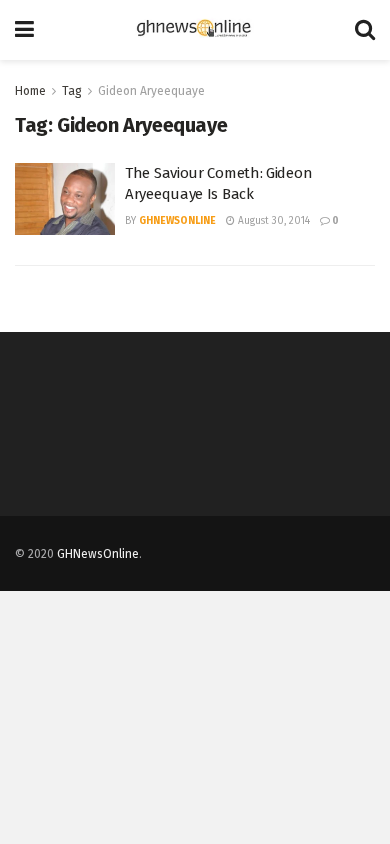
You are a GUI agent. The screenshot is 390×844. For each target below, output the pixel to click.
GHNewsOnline (177, 221)
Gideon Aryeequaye (151, 91)
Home (30, 91)
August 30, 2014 (272, 221)
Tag (72, 91)
